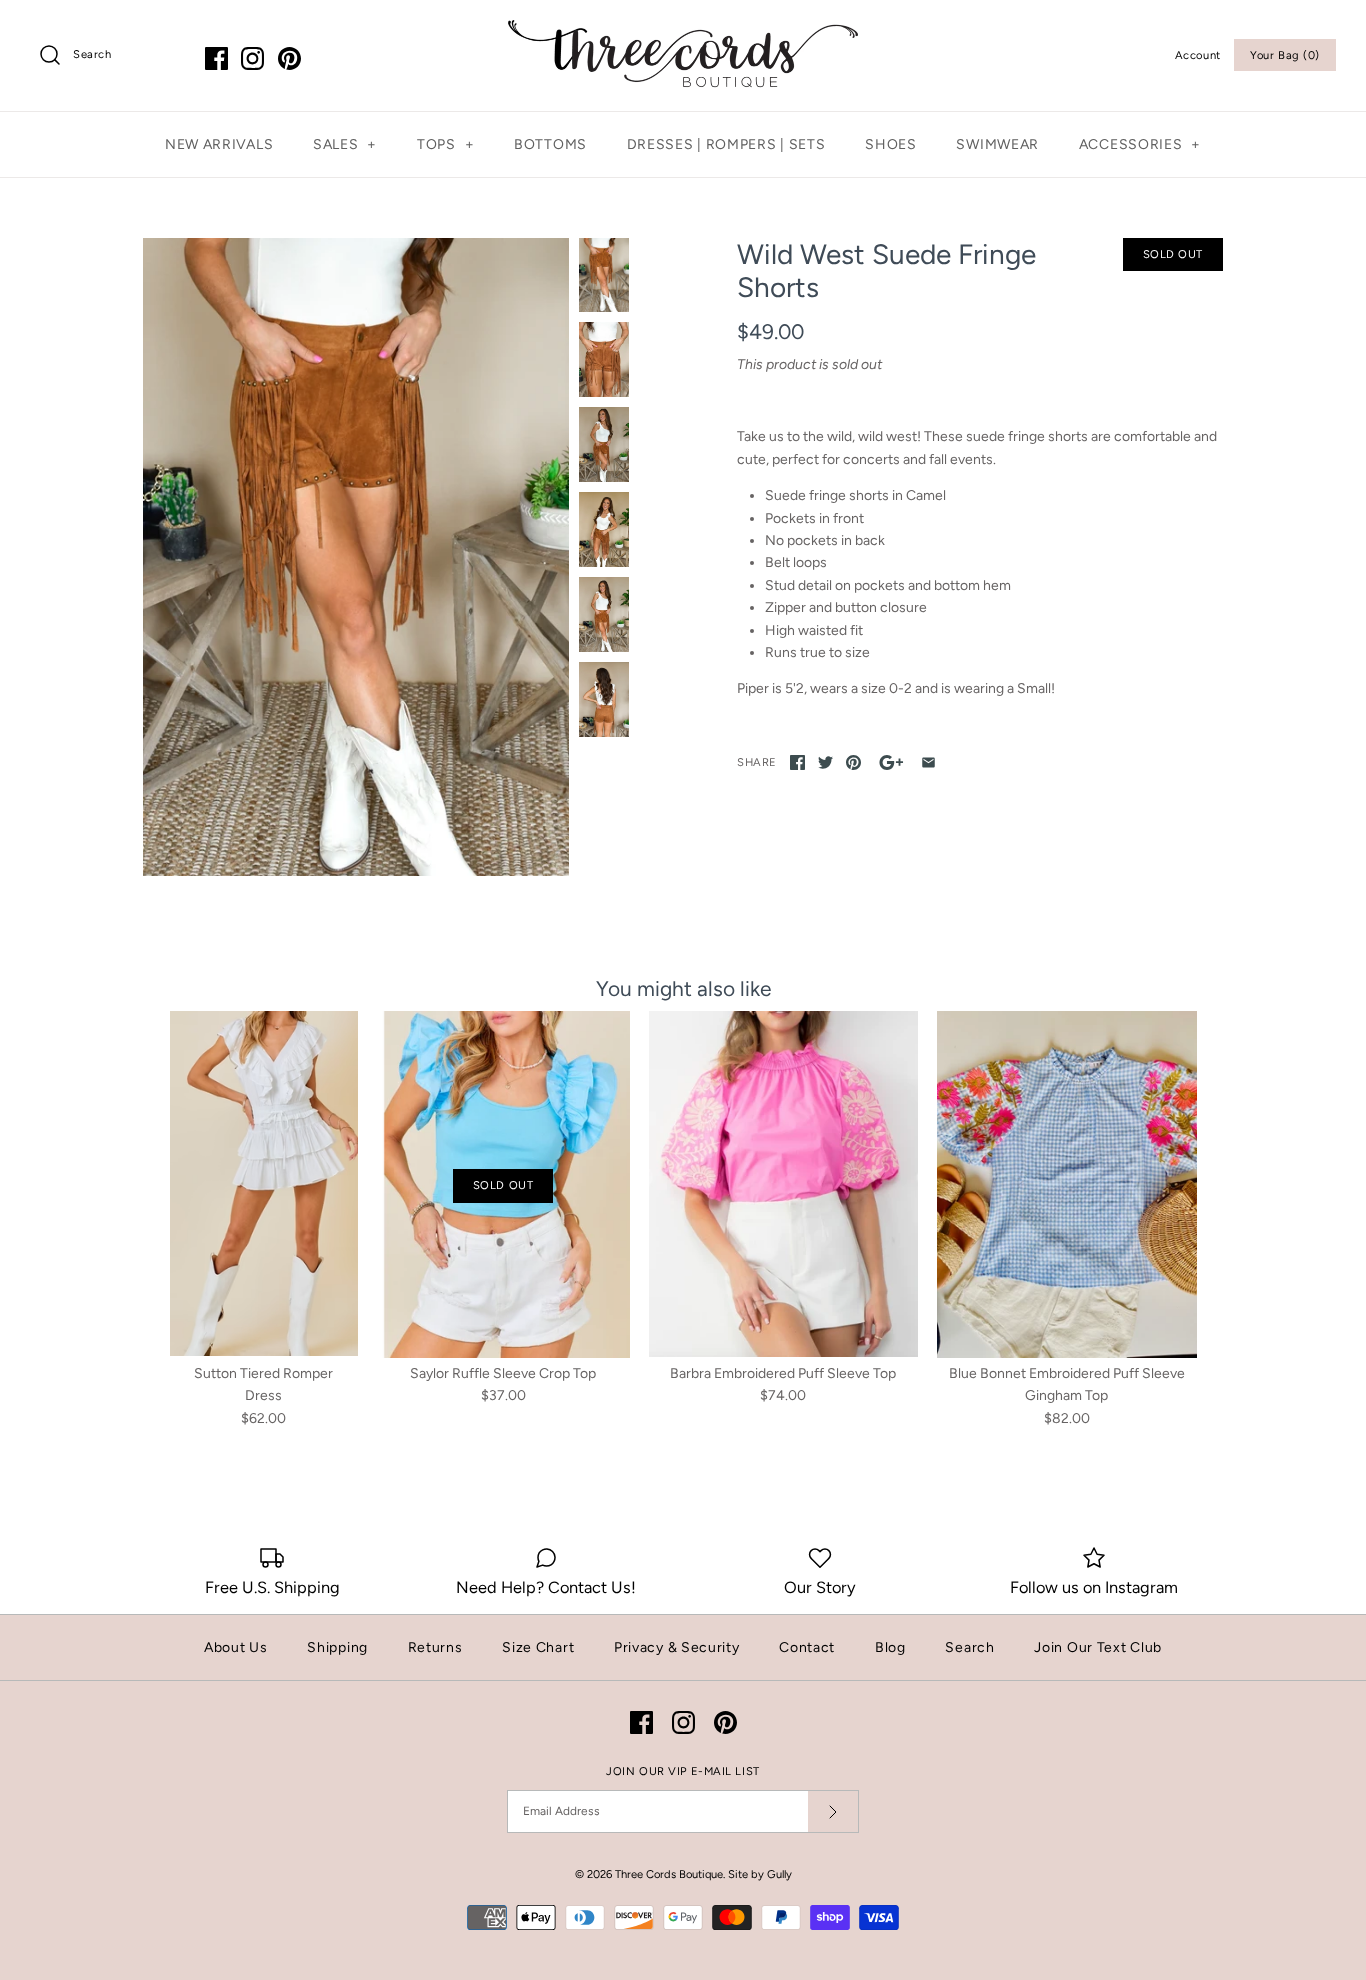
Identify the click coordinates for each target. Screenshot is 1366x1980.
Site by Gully (760, 1874)
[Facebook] (216, 58)
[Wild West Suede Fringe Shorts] (356, 557)
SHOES (891, 144)
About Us (236, 1647)
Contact (807, 1647)
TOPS (445, 144)
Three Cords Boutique (669, 1874)
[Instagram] (252, 58)
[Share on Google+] (891, 762)
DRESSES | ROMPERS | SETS (726, 144)
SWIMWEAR (997, 144)
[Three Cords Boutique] (683, 30)
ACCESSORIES (1140, 144)
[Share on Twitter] (825, 762)
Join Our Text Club (1098, 1647)
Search (969, 1647)
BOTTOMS (550, 144)
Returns (435, 1647)
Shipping (337, 1647)
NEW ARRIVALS (219, 144)
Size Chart (538, 1647)
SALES (345, 144)
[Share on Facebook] (797, 762)
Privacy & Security (677, 1647)
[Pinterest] (289, 58)
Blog (890, 1647)
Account (1198, 55)
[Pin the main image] (853, 762)
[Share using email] (928, 762)
